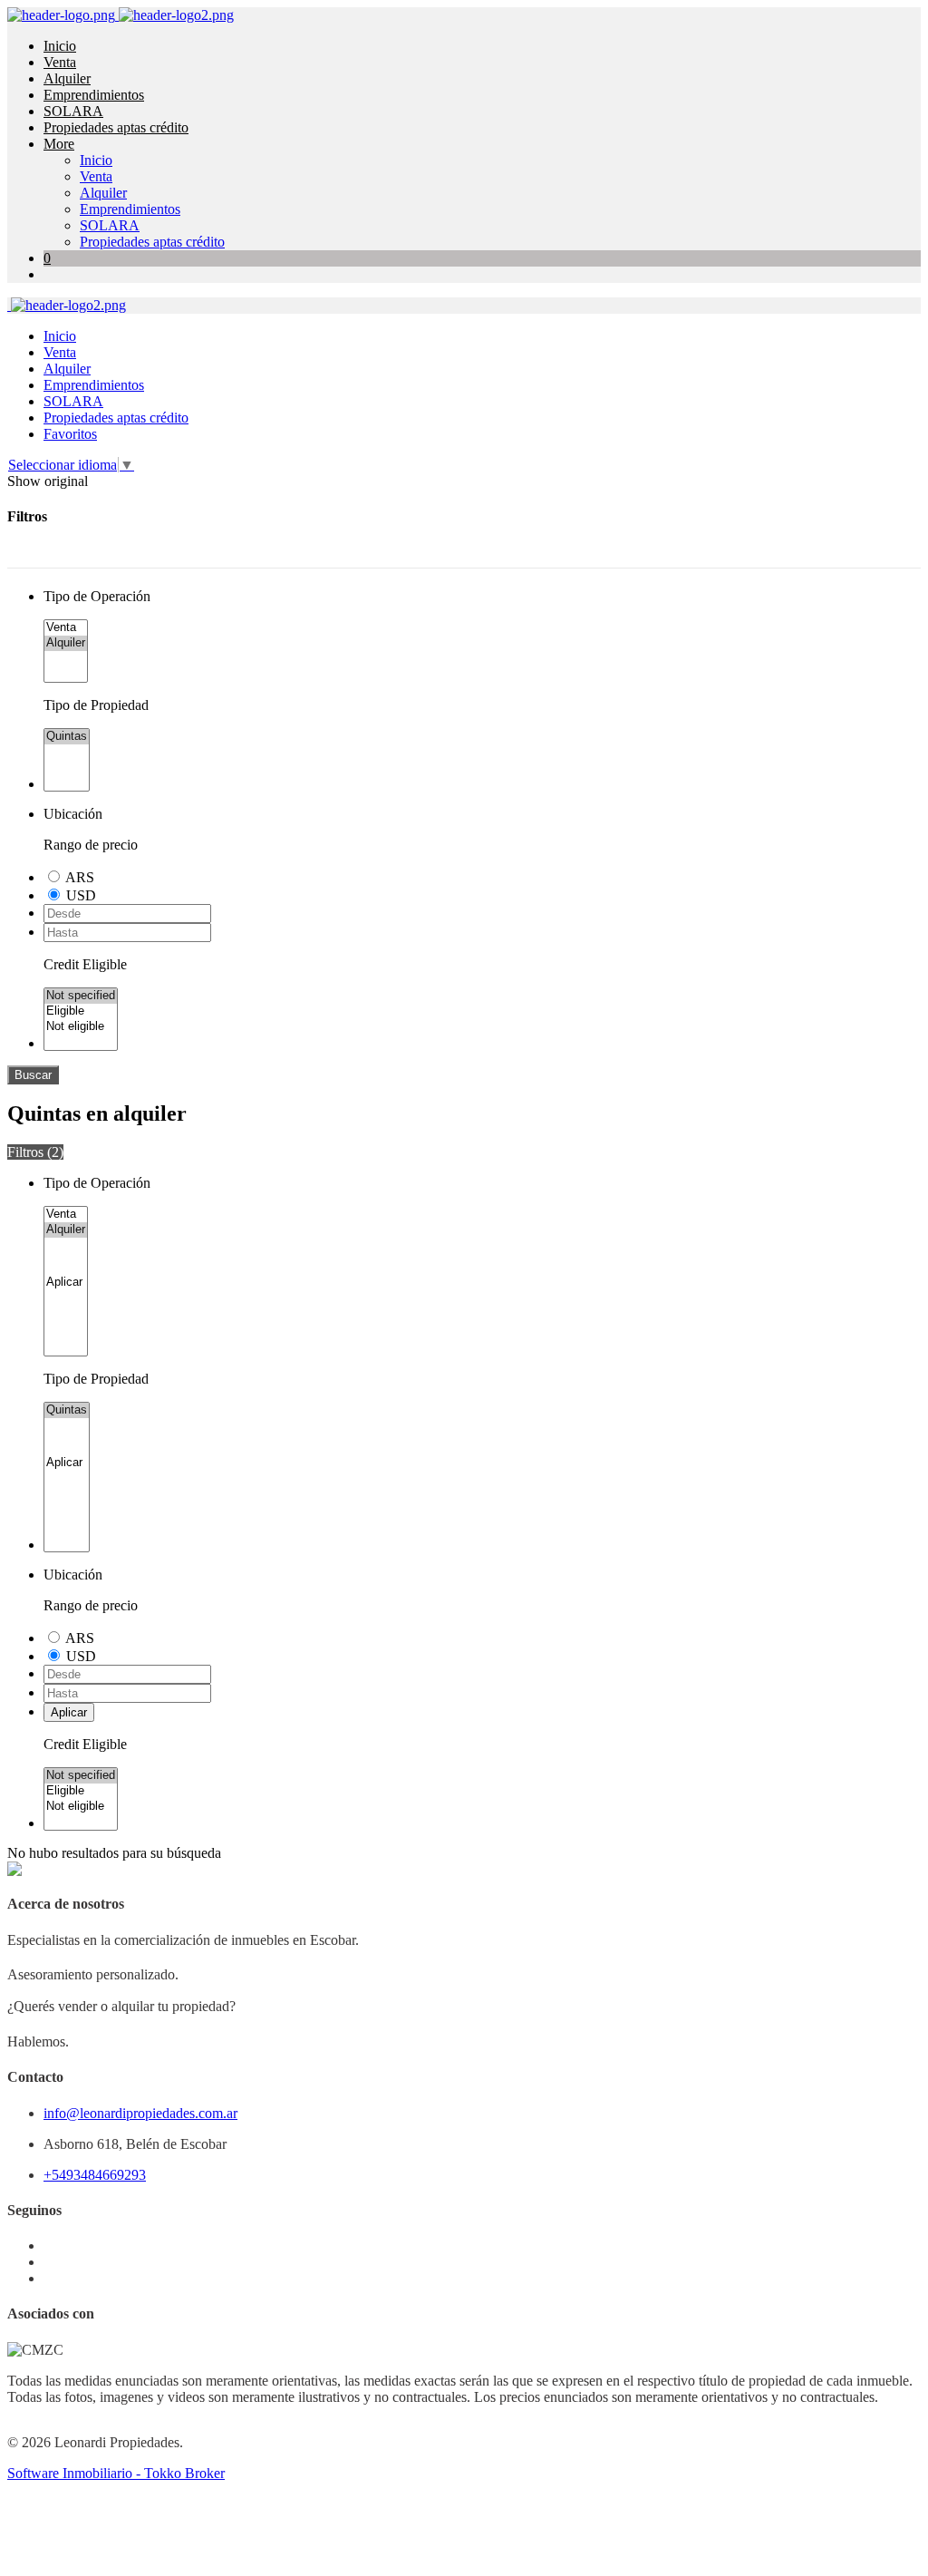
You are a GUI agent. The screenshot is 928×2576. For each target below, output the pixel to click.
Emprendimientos (94, 95)
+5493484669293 (95, 2175)
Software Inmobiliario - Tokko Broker (116, 2473)
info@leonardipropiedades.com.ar (140, 2113)
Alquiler (67, 78)
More (59, 144)
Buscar (33, 1075)
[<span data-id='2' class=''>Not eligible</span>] (81, 1027)
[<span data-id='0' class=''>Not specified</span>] (81, 996)
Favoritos (70, 434)
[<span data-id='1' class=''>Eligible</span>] (81, 1011)
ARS (80, 877)
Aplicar (69, 1712)
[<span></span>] (66, 1283)
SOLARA (73, 111)
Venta (60, 62)
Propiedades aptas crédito (116, 127)
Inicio (60, 46)
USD (81, 895)
